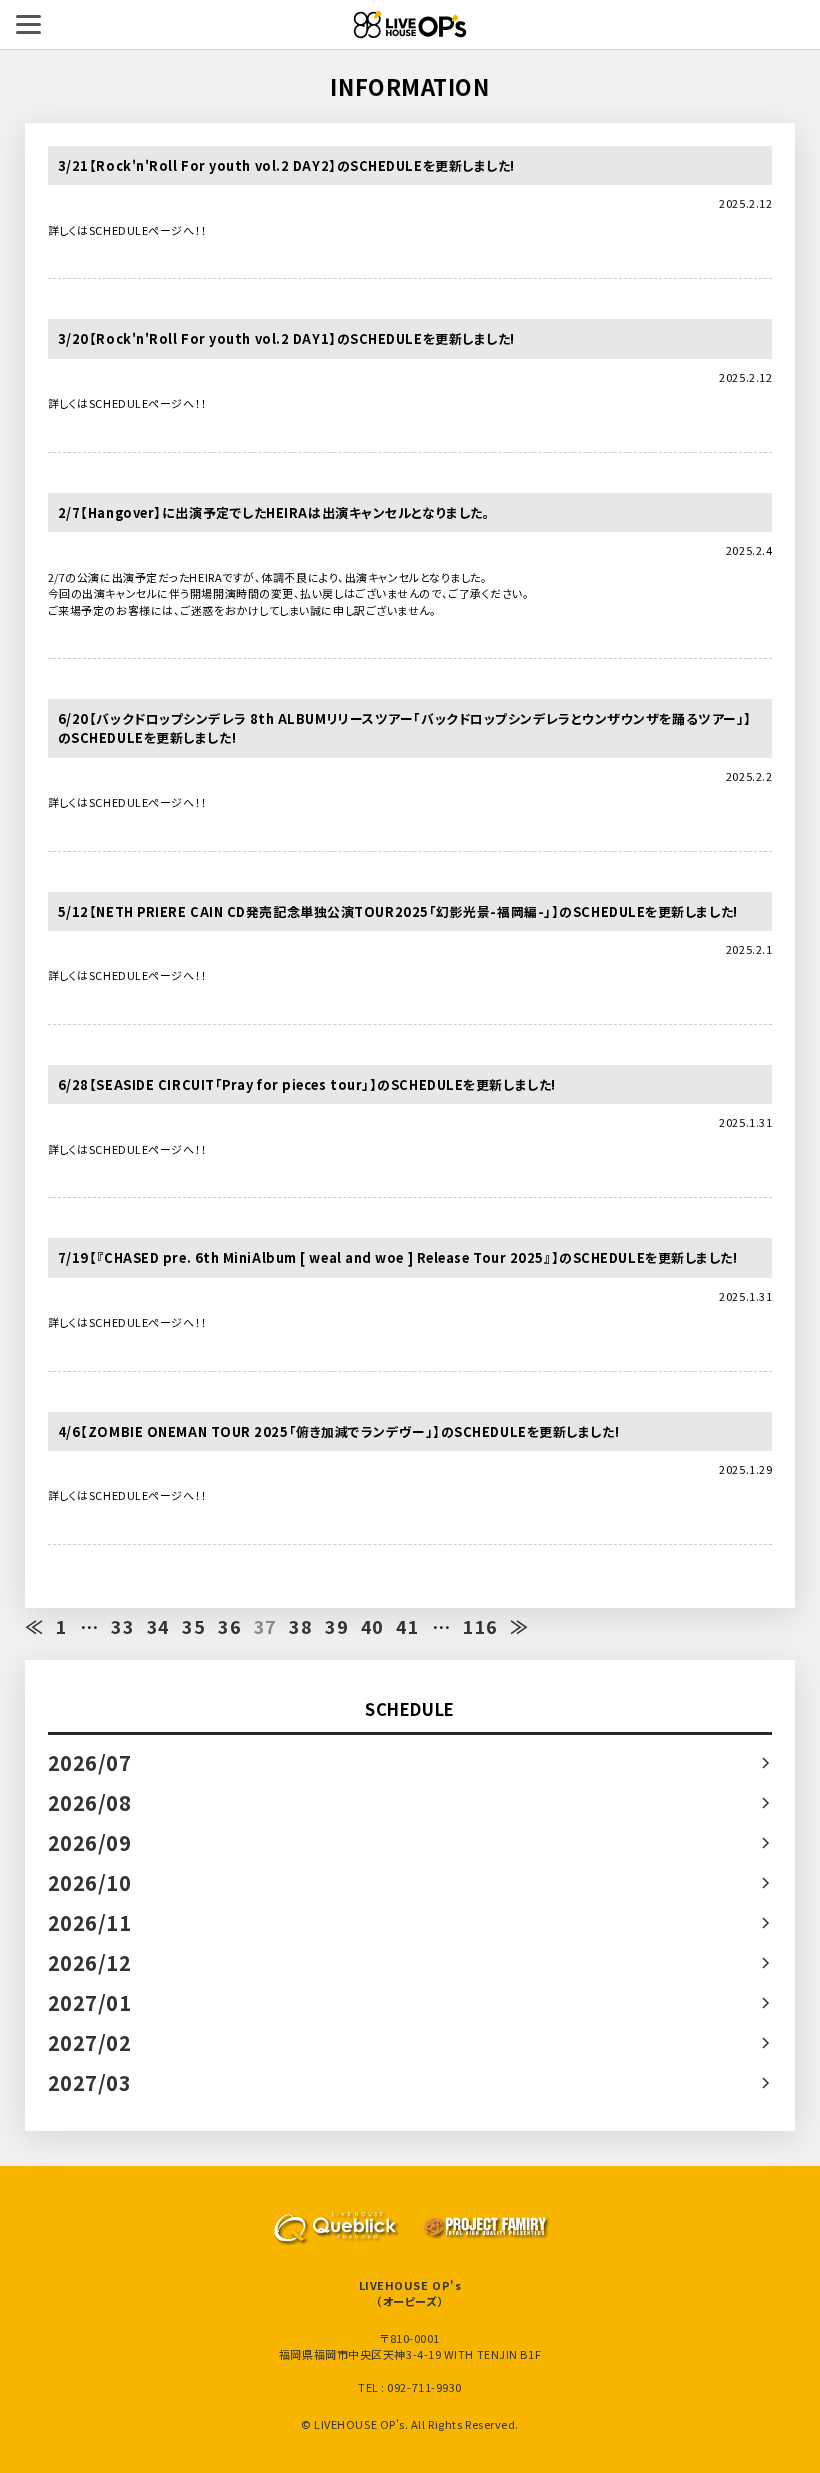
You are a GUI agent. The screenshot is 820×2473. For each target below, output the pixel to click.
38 (300, 1626)
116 (480, 1626)
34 (158, 1626)
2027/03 (90, 2082)
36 (229, 1626)
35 (193, 1626)
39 (336, 1626)
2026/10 (90, 1882)
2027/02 (90, 2042)
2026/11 (90, 1922)
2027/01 (90, 2002)
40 (372, 1626)
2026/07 (90, 1762)
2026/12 (90, 1962)
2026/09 (90, 1842)
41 (407, 1626)
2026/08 (90, 1802)
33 (122, 1626)
